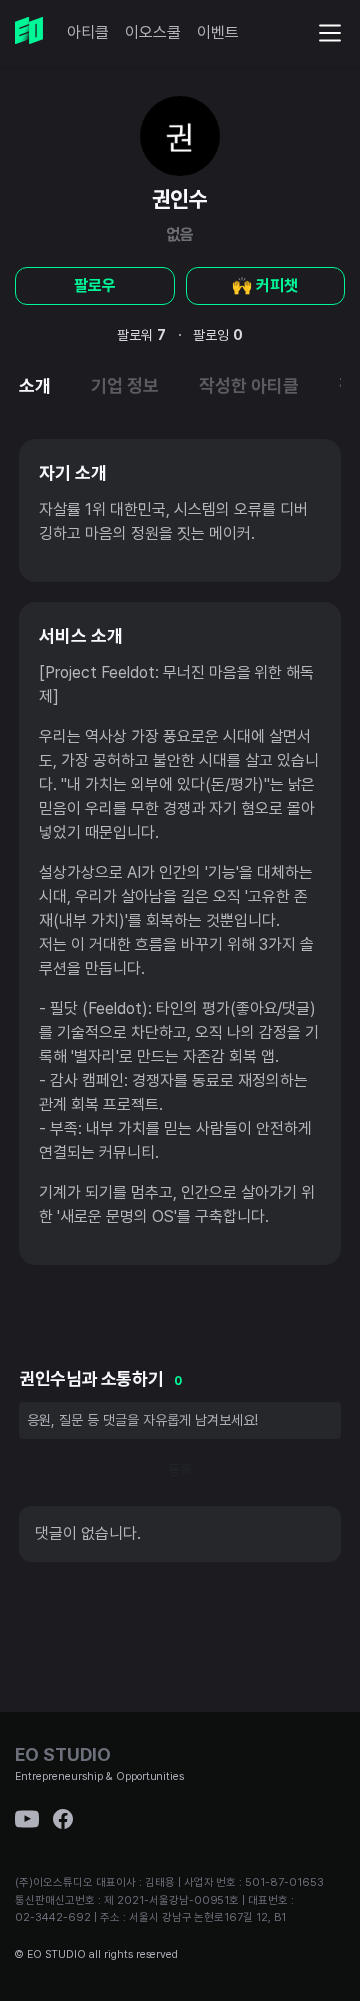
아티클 (88, 32)
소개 (35, 385)
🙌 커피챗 (265, 285)
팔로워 (141, 335)
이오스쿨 (153, 32)
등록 (180, 1470)
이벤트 (218, 32)
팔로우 (95, 285)
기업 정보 (125, 385)
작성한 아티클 (249, 385)
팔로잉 (218, 335)
